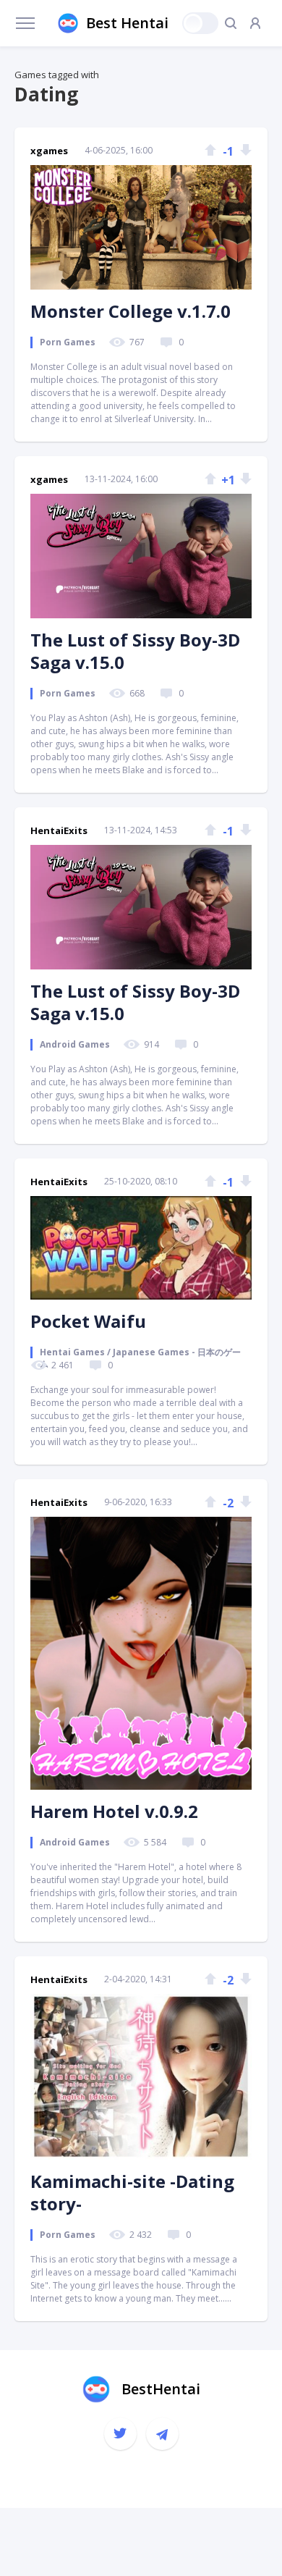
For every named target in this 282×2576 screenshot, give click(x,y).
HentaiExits (59, 830)
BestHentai (161, 2389)
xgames (49, 151)
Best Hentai (127, 23)
